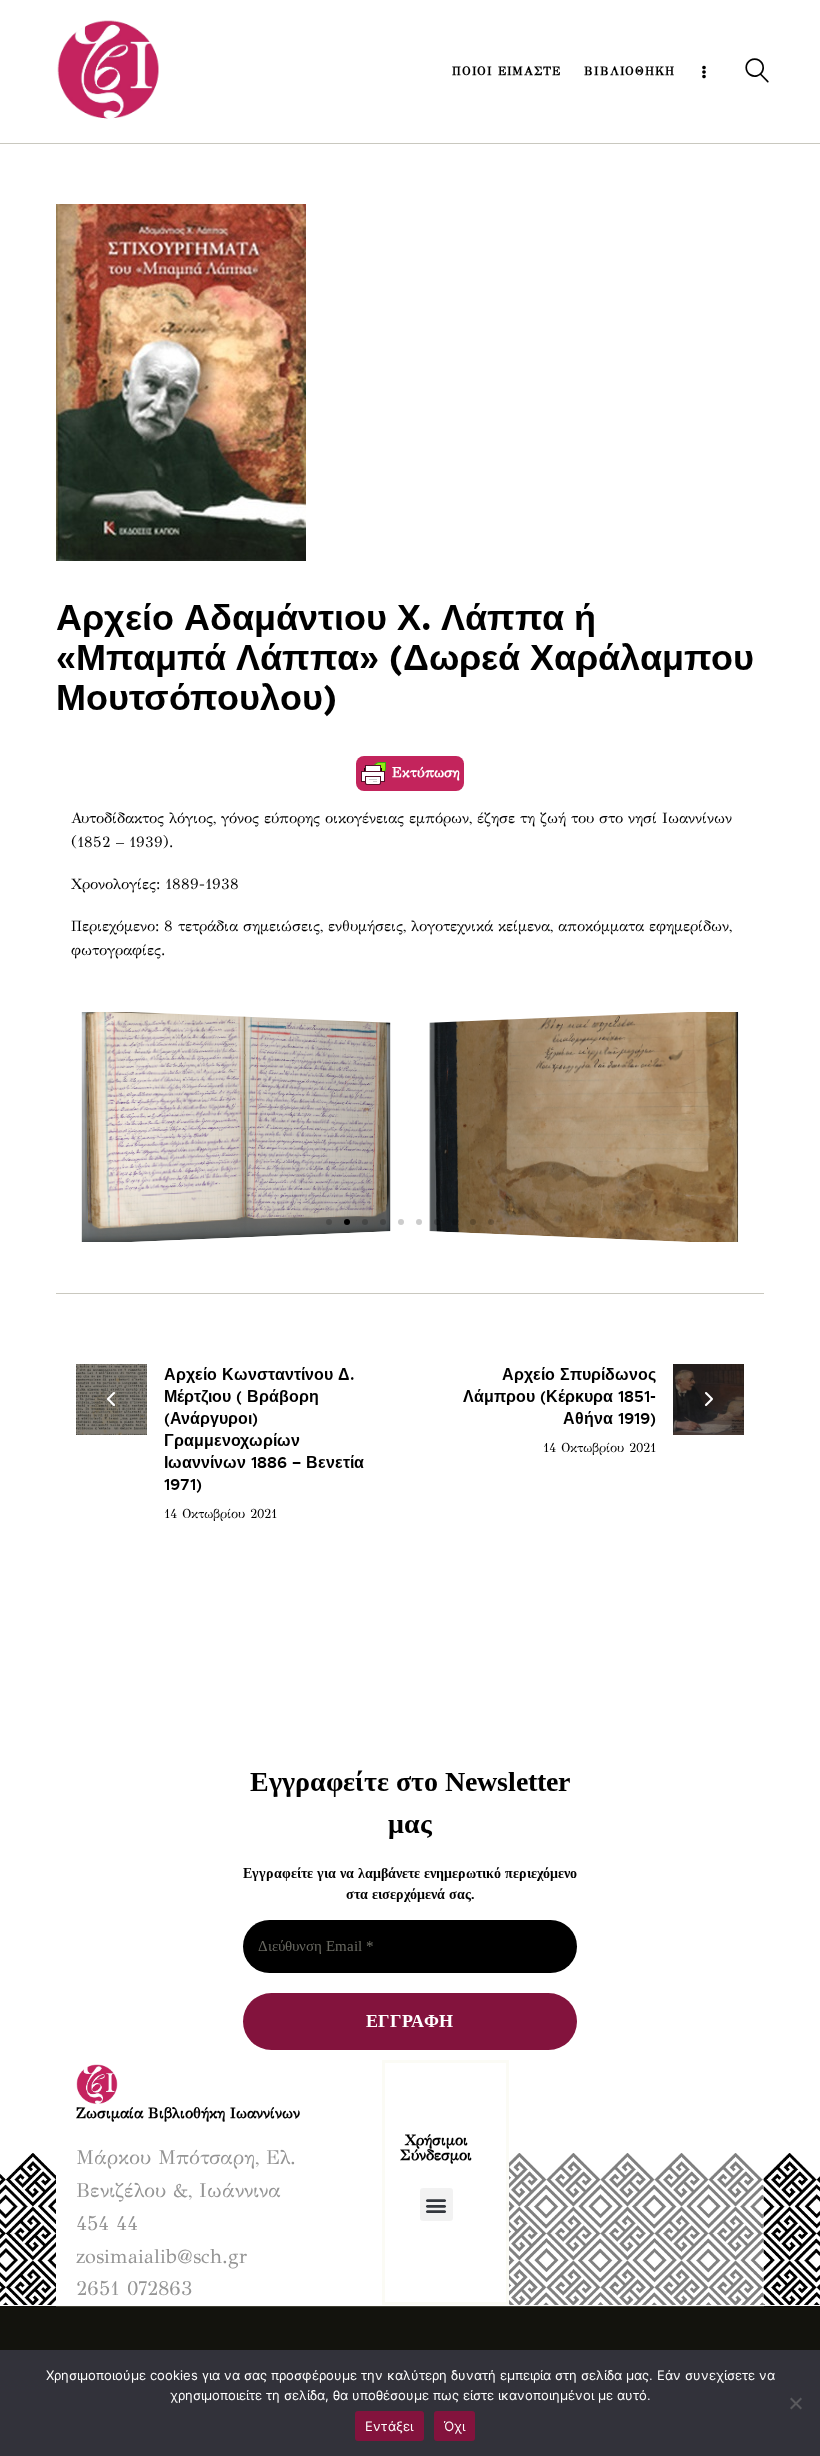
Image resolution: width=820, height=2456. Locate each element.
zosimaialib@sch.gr (161, 2256)
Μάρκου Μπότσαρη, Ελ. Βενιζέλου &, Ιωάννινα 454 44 (186, 2190)
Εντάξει (389, 2426)
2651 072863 (134, 2288)
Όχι (455, 2426)
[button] (329, 1222)
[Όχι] (795, 2403)
